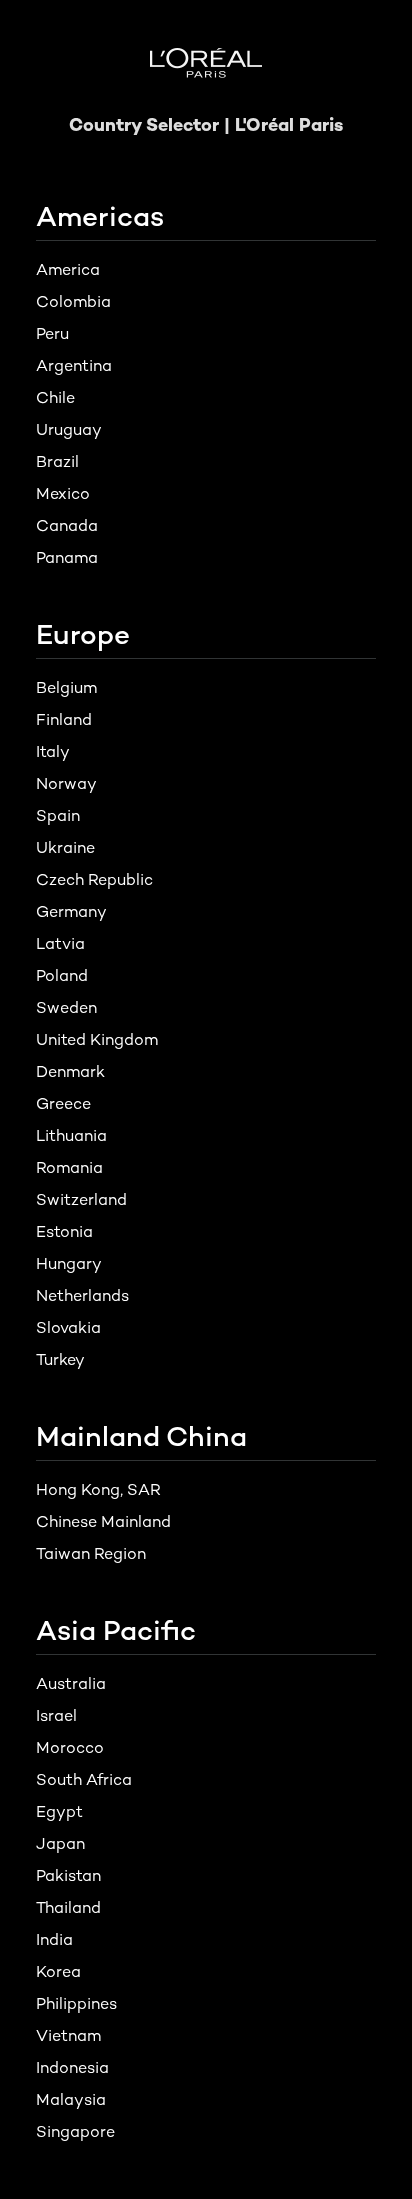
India (54, 1939)
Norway (66, 783)
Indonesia (72, 2067)
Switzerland (81, 1199)
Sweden (66, 1007)
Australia (71, 1683)
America (68, 269)
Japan (60, 1843)
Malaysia (71, 2099)
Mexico (63, 493)
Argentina (74, 365)
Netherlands (82, 1295)
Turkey (60, 1359)
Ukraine (65, 847)
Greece (63, 1103)
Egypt (59, 1811)
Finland (64, 719)
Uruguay (69, 429)
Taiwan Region (91, 1553)
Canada (67, 525)
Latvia (60, 943)
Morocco (70, 1747)
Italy (53, 751)
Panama (67, 557)
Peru (52, 333)
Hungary (69, 1263)
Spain (58, 815)
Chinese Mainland (103, 1521)
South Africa (84, 1779)
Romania (69, 1167)
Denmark (70, 1071)
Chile (55, 397)
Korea (58, 1971)
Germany (71, 911)
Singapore (75, 2131)
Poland (62, 975)
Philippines (76, 2003)
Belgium (66, 687)
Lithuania (71, 1135)
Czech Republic (94, 879)
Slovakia (68, 1327)
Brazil (57, 461)
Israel (56, 1715)
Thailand (68, 1907)
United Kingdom (97, 1039)
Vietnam (68, 2035)
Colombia (73, 301)
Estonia (64, 1231)
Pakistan (68, 1875)
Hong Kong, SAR (98, 1489)
